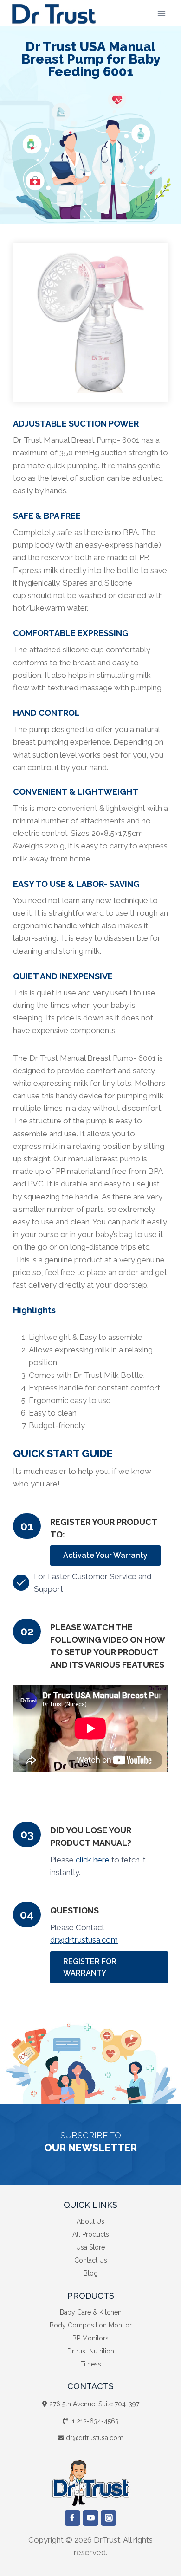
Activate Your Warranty (105, 1555)
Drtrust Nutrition (91, 2351)
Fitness (91, 2364)
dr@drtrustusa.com (84, 1940)
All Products (91, 2234)
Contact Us (91, 2260)
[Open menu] (161, 13)
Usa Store (90, 2247)
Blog (91, 2273)
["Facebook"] (72, 2518)
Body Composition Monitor (91, 2325)
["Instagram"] (109, 2518)
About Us (90, 2221)
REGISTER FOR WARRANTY (90, 1967)
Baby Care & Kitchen (91, 2312)
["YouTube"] (90, 2518)
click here (93, 1860)
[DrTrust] (54, 13)
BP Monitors (90, 2338)
